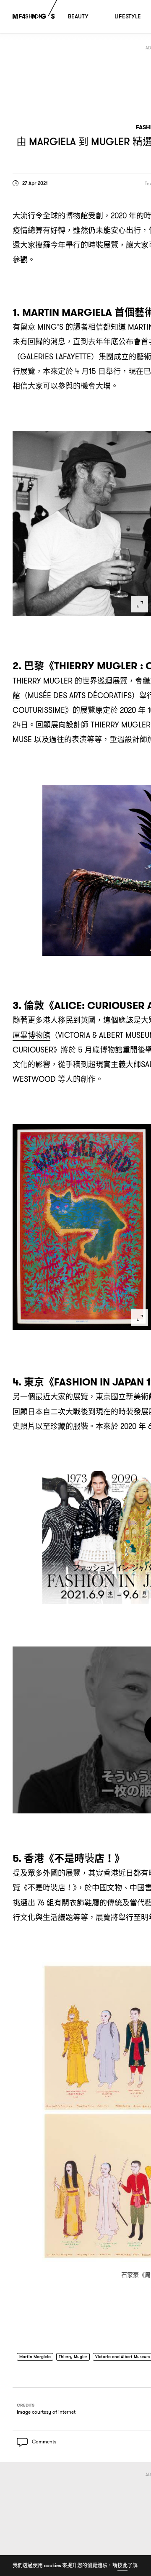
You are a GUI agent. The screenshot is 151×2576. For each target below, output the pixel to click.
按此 (122, 2565)
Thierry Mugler (81, 2357)
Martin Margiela (38, 2357)
